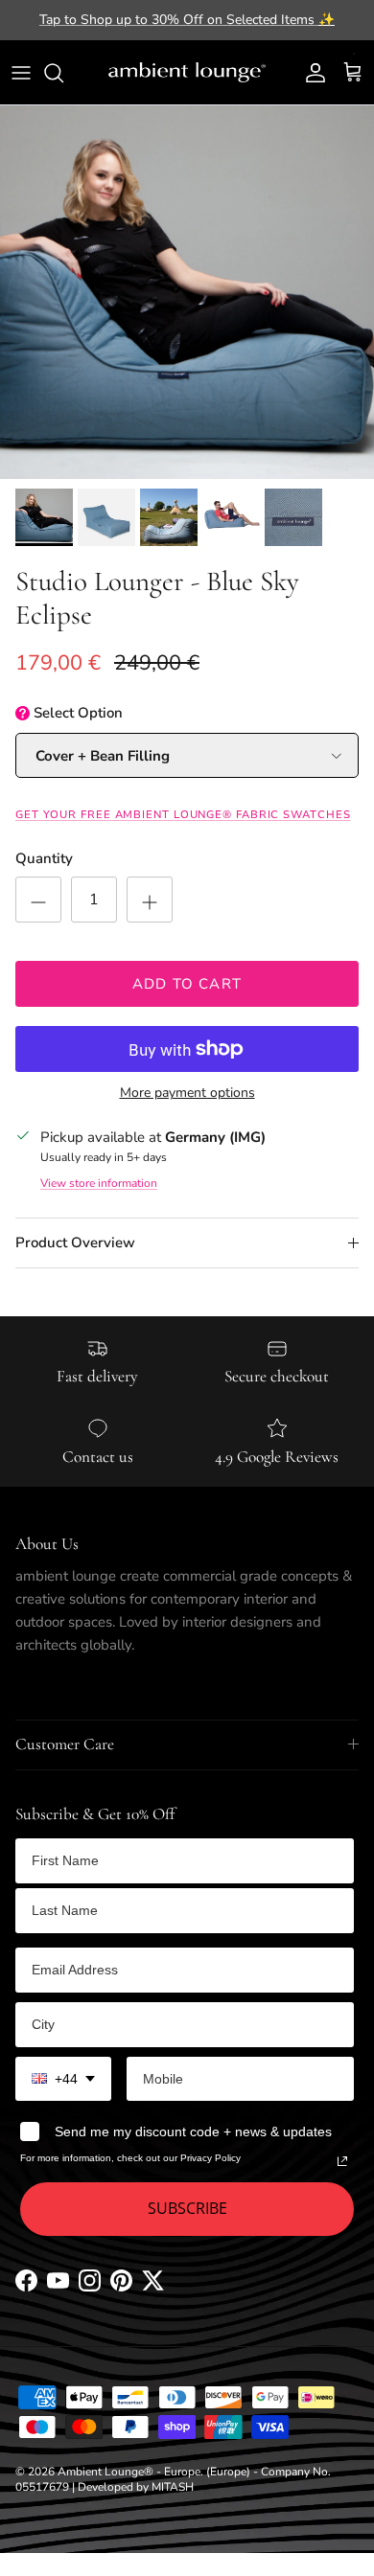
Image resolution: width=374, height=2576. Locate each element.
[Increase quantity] (150, 900)
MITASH (173, 2487)
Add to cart (187, 984)
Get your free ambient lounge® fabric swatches (183, 815)
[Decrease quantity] (38, 900)
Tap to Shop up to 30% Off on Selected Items (187, 20)
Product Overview (75, 1242)
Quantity (44, 858)
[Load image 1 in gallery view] (187, 292)
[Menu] (21, 73)
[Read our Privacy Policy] (342, 2161)
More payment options (187, 1094)
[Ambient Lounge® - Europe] (187, 73)
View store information (99, 1183)
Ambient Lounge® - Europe (129, 2472)
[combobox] (63, 2079)
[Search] (63, 73)
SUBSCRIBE (187, 2208)
